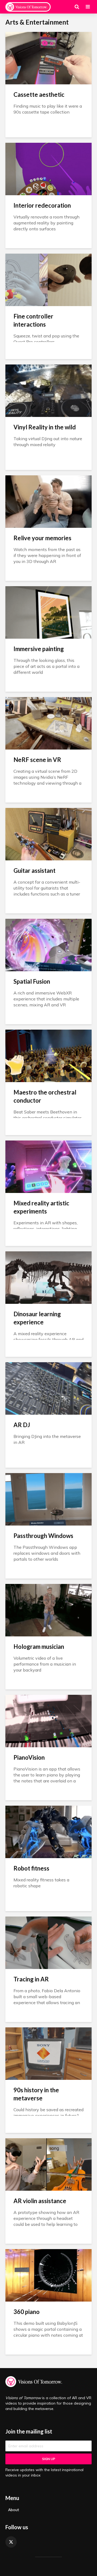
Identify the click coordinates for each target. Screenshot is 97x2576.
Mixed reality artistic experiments (41, 1207)
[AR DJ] (48, 1388)
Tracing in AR (31, 1979)
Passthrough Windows (43, 1536)
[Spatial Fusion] (48, 944)
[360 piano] (48, 2275)
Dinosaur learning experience (37, 1318)
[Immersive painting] (48, 612)
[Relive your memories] (48, 501)
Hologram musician (39, 1647)
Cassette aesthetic (39, 95)
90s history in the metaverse (36, 2094)
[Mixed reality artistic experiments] (48, 1166)
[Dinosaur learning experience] (48, 1277)
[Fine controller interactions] (48, 279)
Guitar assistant (34, 871)
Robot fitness (31, 1868)
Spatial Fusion (32, 981)
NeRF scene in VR (37, 760)
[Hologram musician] (48, 1610)
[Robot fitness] (48, 1831)
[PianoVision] (48, 1720)
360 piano (27, 2312)
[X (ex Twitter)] (11, 2542)
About (13, 2510)
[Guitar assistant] (48, 834)
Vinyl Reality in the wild (45, 427)
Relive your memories (42, 538)
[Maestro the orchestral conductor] (48, 1055)
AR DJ (22, 1425)
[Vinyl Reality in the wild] (48, 390)
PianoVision (29, 1757)
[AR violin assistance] (48, 2164)
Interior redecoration (42, 205)
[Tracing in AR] (48, 1942)
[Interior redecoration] (48, 168)
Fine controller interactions (33, 320)
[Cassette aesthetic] (48, 58)
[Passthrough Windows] (48, 1499)
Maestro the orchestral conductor (45, 1096)
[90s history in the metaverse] (48, 2053)
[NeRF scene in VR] (48, 723)
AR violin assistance (40, 2201)
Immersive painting (39, 649)
